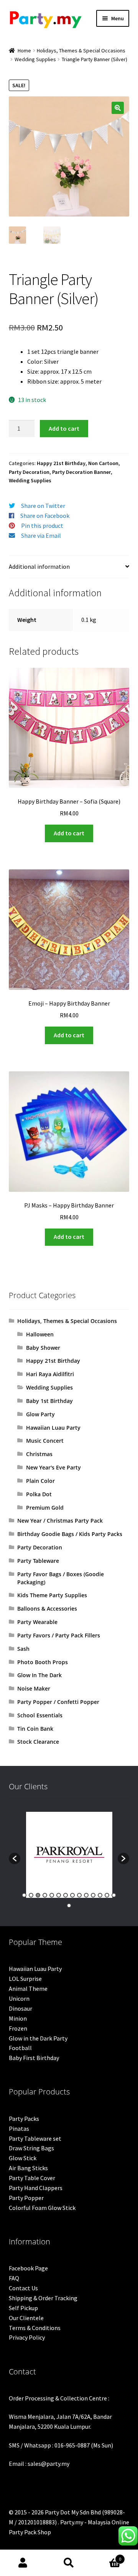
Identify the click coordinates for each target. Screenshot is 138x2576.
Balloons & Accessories (47, 1609)
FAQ (14, 2278)
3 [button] (38, 1895)
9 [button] (79, 1895)
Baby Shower (43, 1348)
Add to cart (64, 428)
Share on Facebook (45, 516)
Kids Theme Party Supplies (52, 1595)
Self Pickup (23, 2308)
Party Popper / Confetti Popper (58, 1702)
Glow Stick (23, 2158)
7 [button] (66, 1895)
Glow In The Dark (39, 1675)
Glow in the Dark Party (38, 2038)
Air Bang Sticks (28, 2168)
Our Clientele (26, 2318)
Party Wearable (37, 1622)
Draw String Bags (31, 2148)
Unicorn (19, 1998)
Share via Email (41, 535)
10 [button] (86, 1895)
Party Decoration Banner (81, 472)
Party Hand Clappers (36, 2188)
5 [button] (52, 1895)
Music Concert (45, 1441)
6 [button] (59, 1895)
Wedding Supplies (35, 59)
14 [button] (114, 1895)
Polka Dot (39, 1494)
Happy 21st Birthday (61, 463)
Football (20, 2048)
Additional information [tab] (39, 566)
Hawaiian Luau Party (53, 1428)
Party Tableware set (35, 2138)
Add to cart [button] (69, 833)
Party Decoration (29, 472)
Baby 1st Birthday (49, 1401)
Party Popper (26, 2198)
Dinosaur (21, 2008)
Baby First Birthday (34, 2058)
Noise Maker (34, 1688)
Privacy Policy (27, 2337)
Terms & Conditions (35, 2328)
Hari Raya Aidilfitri (50, 1374)
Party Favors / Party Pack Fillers (59, 1635)
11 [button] (93, 1895)
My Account (23, 2563)
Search (69, 2563)
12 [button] (100, 1895)
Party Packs (24, 2119)
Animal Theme (28, 1989)
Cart (107, 2556)
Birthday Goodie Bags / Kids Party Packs (70, 1534)
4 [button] (45, 1895)
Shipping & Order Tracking (43, 2298)
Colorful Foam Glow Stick (42, 2208)
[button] (118, 108)
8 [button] (72, 1895)
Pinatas (19, 2128)
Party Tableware (38, 1561)
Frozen (18, 2028)
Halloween (40, 1334)
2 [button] (31, 1895)
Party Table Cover (32, 2178)
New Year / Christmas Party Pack (60, 1521)
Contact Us (23, 2288)
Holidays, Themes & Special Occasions (81, 50)
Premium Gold (45, 1508)
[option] (69, 1855)
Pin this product (42, 526)
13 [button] (107, 1895)
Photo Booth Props (43, 1662)
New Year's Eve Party (53, 1467)
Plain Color (40, 1481)
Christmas (39, 1454)
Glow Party (40, 1414)
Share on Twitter (43, 506)
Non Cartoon (103, 463)
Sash (23, 1649)
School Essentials (40, 1715)
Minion (18, 2018)
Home (24, 50)
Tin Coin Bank (35, 1729)
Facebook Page (28, 2268)
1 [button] (24, 1895)
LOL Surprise (25, 1979)
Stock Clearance (38, 1742)
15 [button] (69, 1906)
